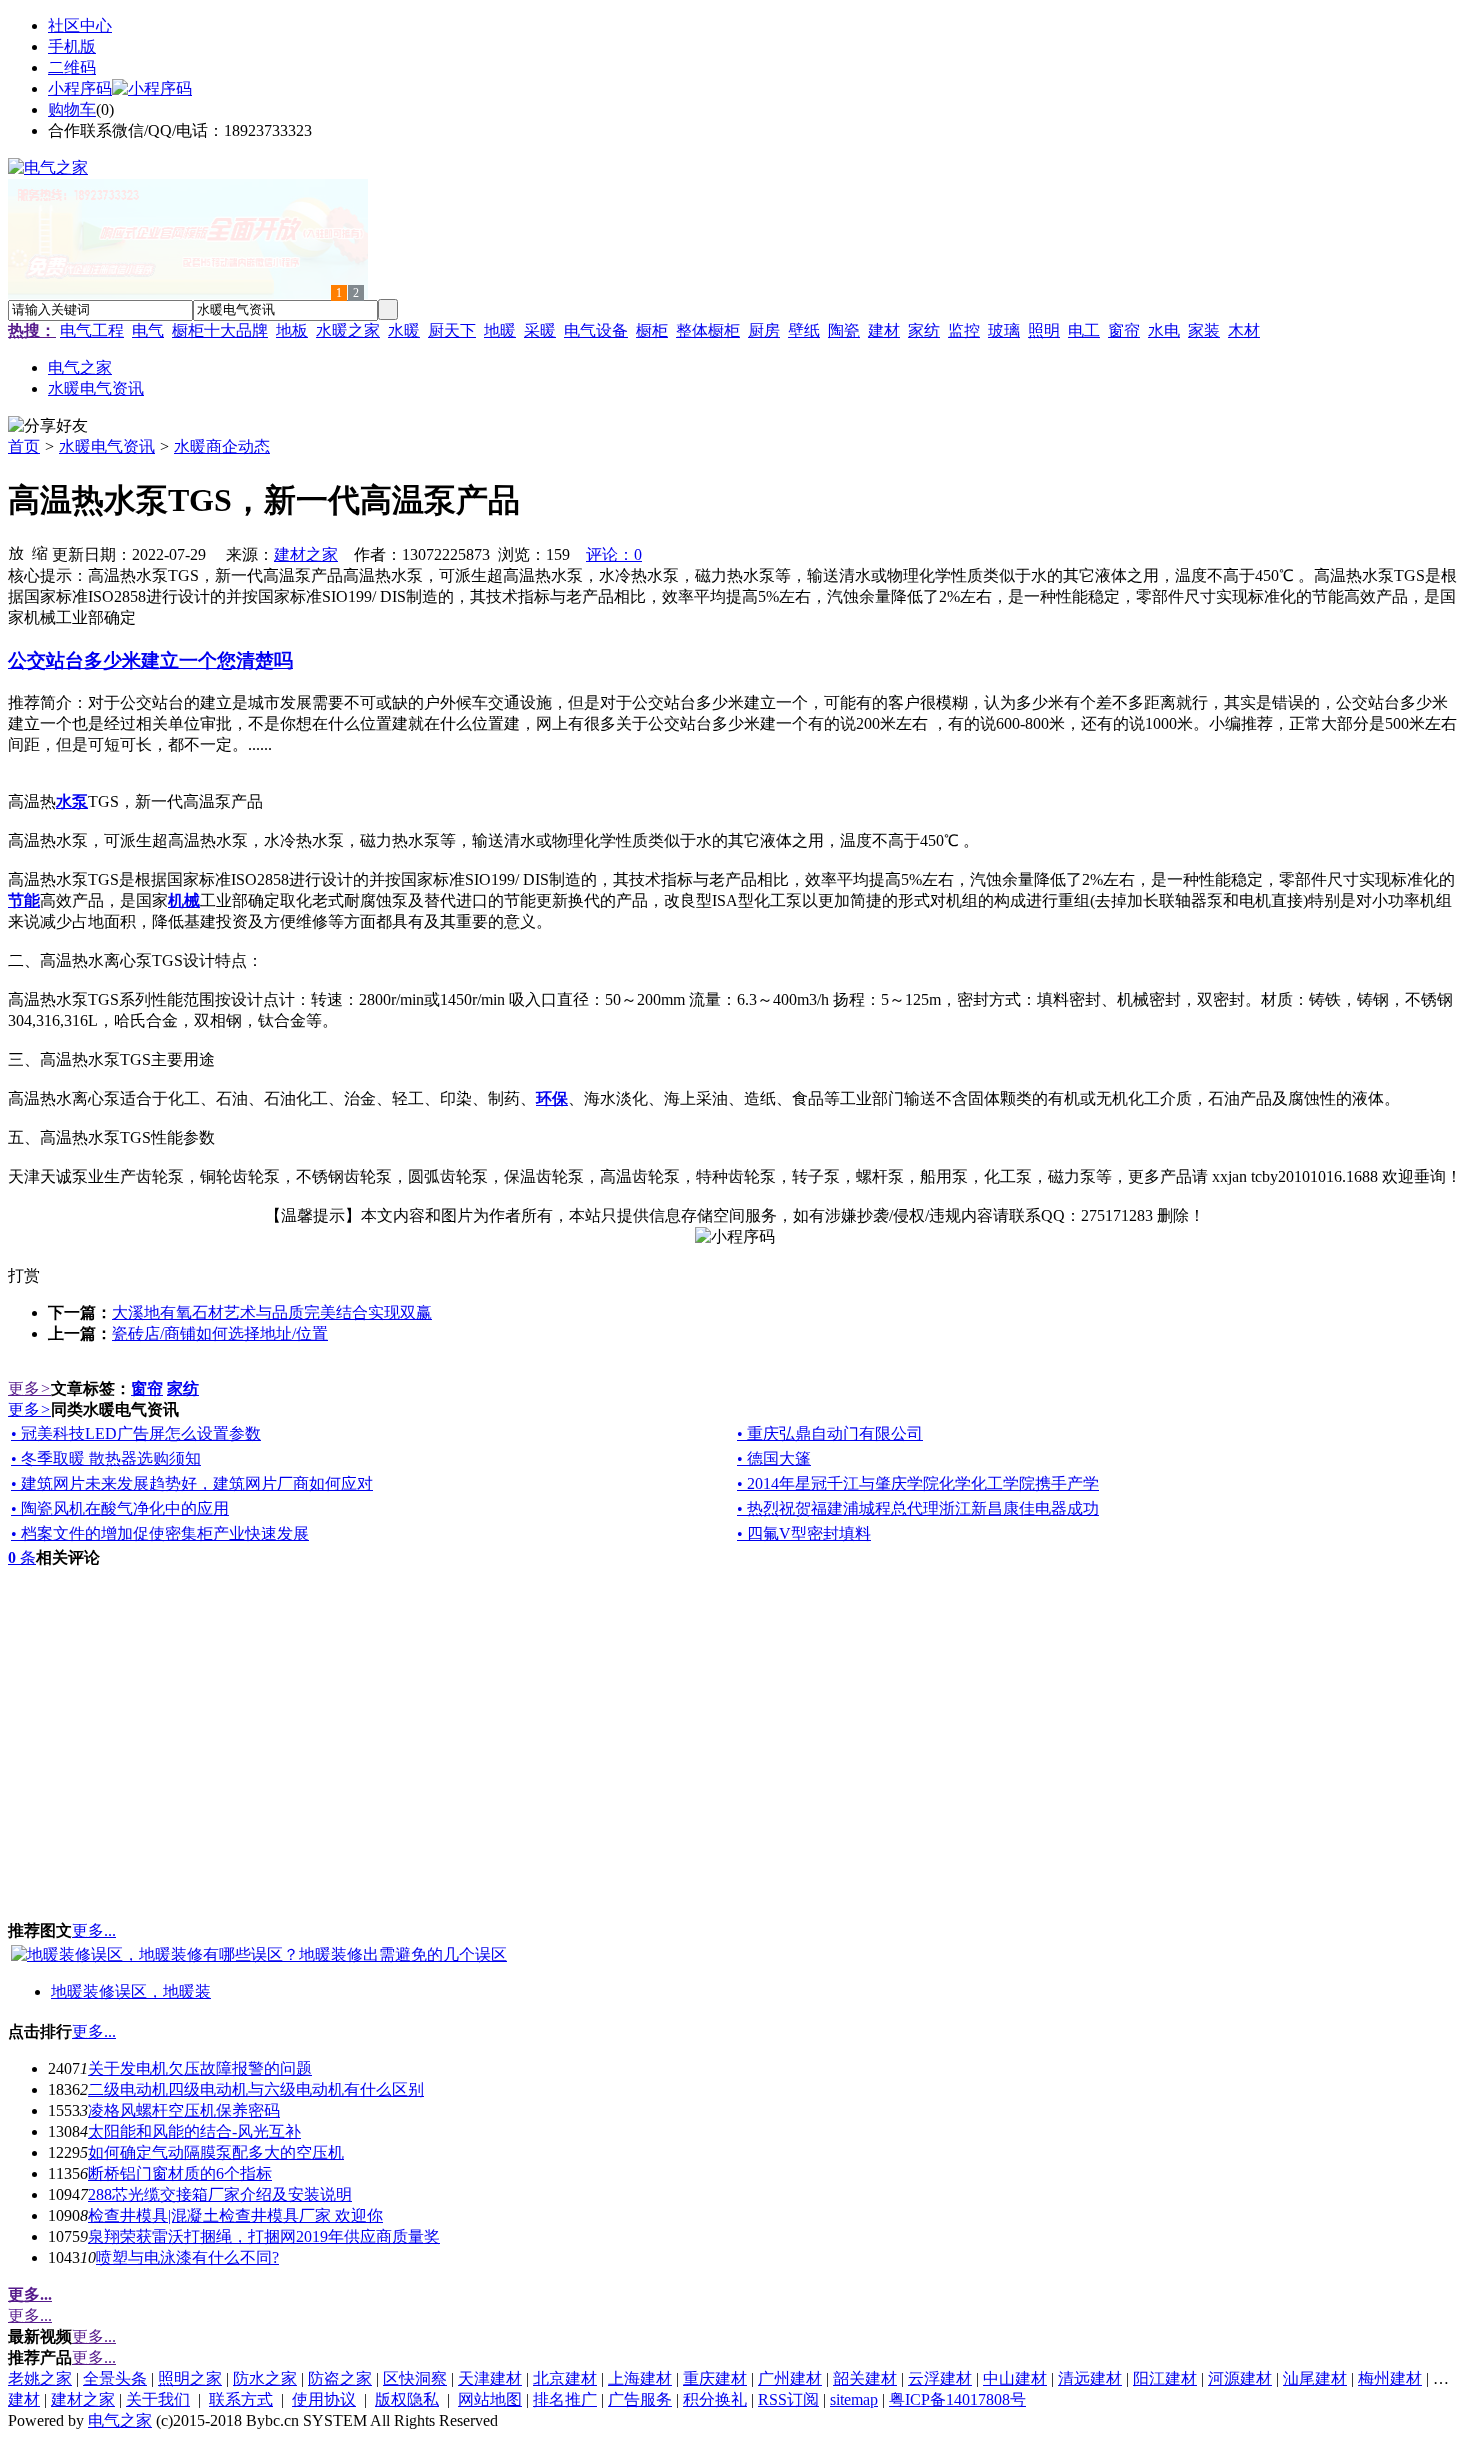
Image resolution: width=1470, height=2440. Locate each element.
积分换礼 (715, 2399)
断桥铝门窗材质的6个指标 (180, 2173)
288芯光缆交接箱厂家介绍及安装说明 (220, 2194)
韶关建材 (865, 2378)
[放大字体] (16, 552)
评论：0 (614, 554)
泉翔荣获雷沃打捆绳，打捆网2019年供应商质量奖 (264, 2236)
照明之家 (190, 2378)
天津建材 (490, 2378)
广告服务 (640, 2399)
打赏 (24, 1275)
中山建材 (1015, 2378)
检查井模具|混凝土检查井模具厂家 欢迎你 (235, 2215)
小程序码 (80, 88)
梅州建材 (1390, 2378)
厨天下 (452, 330)
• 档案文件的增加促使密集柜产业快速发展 (160, 1533)
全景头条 (115, 2378)
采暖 (540, 330)
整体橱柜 (708, 330)
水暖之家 (348, 330)
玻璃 (1004, 330)
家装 (1204, 330)
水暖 (404, 330)
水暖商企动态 (222, 446)
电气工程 (92, 330)
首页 (24, 446)
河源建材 (1240, 2378)
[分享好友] (48, 426)
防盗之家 (340, 2378)
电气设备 (596, 330)
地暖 (500, 330)
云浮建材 (940, 2378)
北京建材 (565, 2378)
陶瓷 (844, 330)
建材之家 (306, 554)
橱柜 (652, 330)
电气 (148, 330)
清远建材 (1090, 2378)
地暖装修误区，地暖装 (131, 1991)
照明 (1044, 330)
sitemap (854, 2399)
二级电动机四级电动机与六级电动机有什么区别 (256, 2089)
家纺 (924, 330)
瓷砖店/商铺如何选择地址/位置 (220, 1333)
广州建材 (790, 2378)
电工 (1084, 330)
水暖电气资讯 (107, 446)
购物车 (72, 109)
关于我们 (158, 2399)
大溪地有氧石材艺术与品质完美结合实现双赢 (272, 1312)
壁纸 (804, 330)
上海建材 (640, 2378)
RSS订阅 (788, 2399)
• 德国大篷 (774, 1458)
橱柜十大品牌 (220, 330)
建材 (884, 330)
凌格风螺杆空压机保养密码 (184, 2110)
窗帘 (1124, 330)
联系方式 (241, 2399)
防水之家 (265, 2378)
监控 (964, 330)
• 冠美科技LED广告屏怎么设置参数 (136, 1433)
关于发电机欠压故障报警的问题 (200, 2068)
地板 (292, 330)
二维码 (72, 67)
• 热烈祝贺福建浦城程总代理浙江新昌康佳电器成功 (918, 1508)
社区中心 (80, 25)
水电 (1164, 330)
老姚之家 (40, 2378)
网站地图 (490, 2399)
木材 (1244, 330)
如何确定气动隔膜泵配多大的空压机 (216, 2152)
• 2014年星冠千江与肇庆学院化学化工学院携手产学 (918, 1483)
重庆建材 (715, 2378)
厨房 (764, 330)
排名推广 (565, 2399)
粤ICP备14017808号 (957, 2399)
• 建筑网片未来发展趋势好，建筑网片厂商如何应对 (192, 1483)
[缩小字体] (40, 552)
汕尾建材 (1315, 2378)
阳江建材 (1165, 2378)
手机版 (72, 46)
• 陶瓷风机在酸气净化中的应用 (120, 1508)
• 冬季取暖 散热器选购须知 (106, 1458)
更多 (29, 1388)
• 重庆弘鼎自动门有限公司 (830, 1433)
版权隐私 (407, 2399)
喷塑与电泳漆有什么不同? (187, 2257)
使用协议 (324, 2399)
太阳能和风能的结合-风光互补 (194, 2131)
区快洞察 (415, 2378)
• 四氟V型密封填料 (804, 1533)
